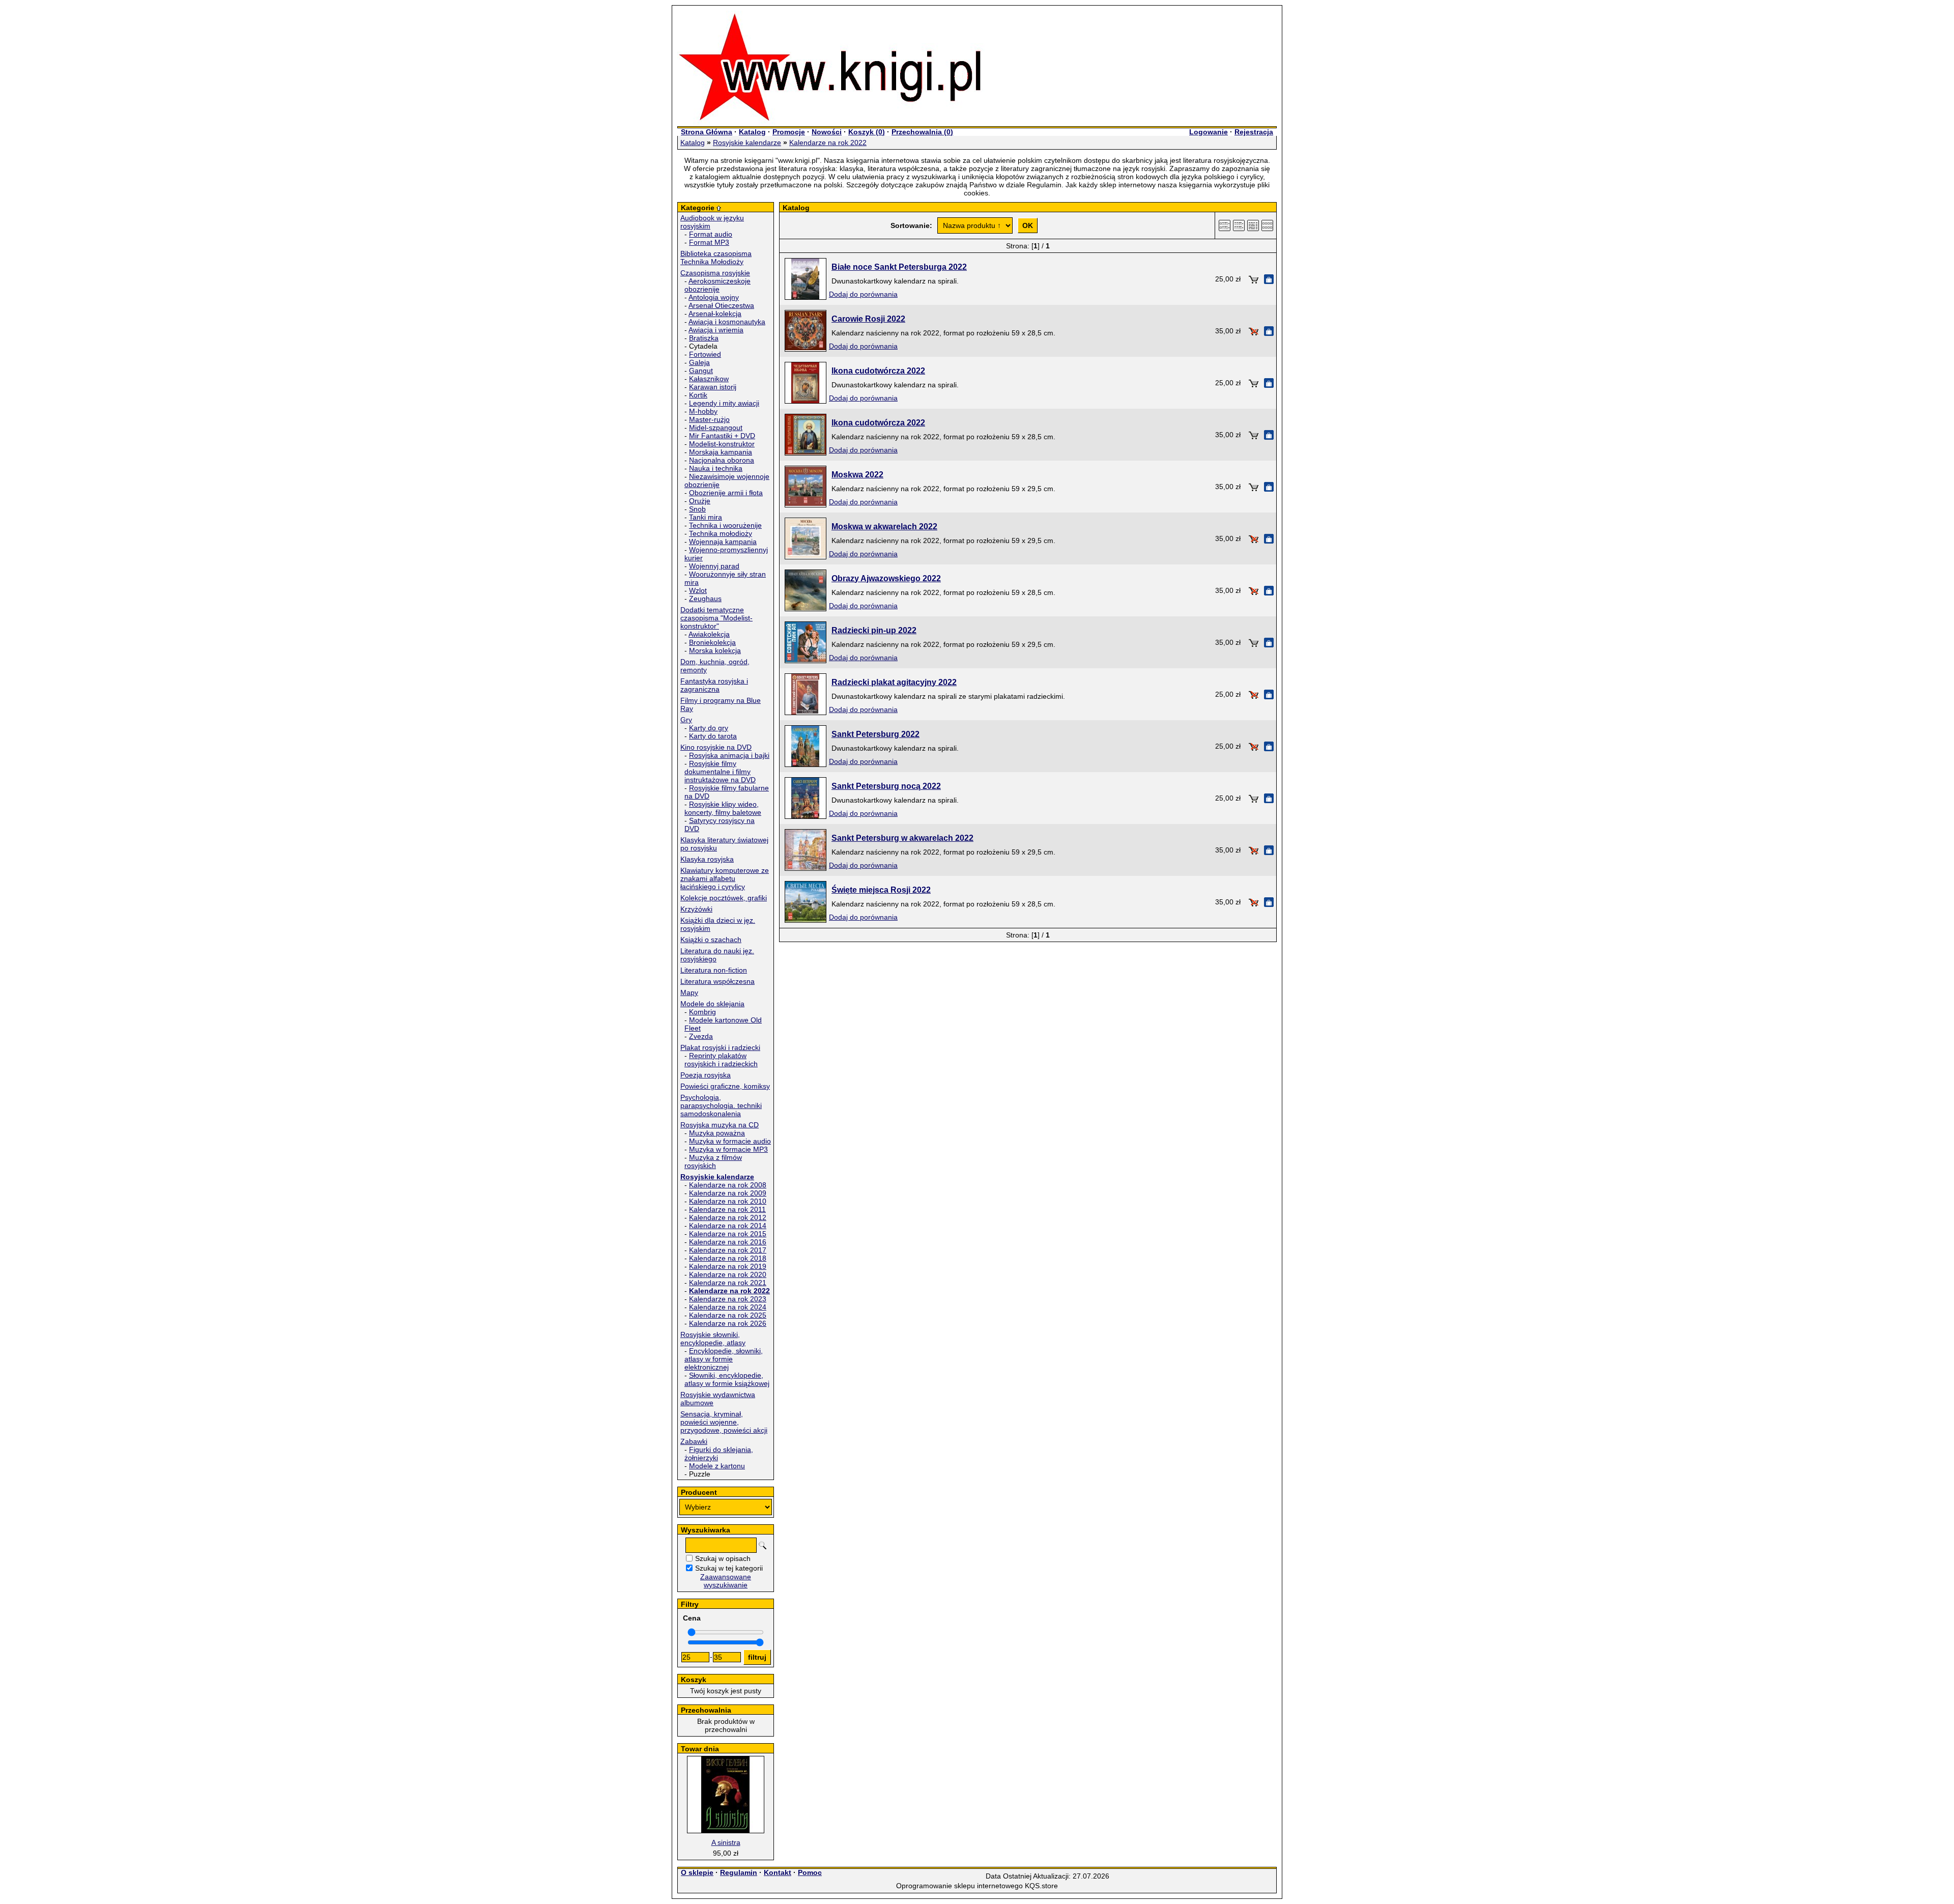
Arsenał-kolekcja (715, 314)
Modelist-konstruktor (722, 444)
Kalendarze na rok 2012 (728, 1217)
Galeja (699, 362)
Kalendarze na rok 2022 (828, 143)
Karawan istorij (713, 387)
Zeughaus (705, 599)
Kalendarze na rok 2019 (728, 1266)
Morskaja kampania (721, 452)
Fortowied (705, 354)
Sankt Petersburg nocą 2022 (886, 786)
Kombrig (702, 1012)
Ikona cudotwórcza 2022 (878, 371)
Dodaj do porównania (863, 294)
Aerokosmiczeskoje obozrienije (717, 285)
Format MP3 (709, 242)
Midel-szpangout (716, 428)
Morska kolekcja (715, 650)
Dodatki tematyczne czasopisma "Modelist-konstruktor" (716, 618)
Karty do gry (709, 728)
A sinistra (726, 1842)
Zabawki (694, 1441)
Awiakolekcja (709, 634)
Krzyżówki (696, 909)
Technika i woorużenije (725, 525)
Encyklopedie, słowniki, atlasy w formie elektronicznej (724, 1359)
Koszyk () (867, 132)
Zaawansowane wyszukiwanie (726, 1581)
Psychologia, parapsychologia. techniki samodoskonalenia (721, 1105)
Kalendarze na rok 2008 (728, 1185)
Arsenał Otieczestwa (721, 305)
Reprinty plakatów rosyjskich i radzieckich (721, 1060)
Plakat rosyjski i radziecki (720, 1047)
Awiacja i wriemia (716, 330)
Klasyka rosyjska (707, 859)
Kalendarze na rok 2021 (728, 1283)
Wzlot (698, 590)
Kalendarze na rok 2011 (727, 1209)
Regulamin (739, 1872)
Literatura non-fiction (714, 970)
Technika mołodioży (721, 533)
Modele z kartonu (717, 1466)
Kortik (698, 395)
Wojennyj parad (714, 566)
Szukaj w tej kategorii (729, 1568)
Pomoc (810, 1872)
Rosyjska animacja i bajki (729, 755)
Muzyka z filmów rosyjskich (713, 1161)
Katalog (752, 132)
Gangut (701, 371)
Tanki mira (706, 517)
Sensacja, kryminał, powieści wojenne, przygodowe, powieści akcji (724, 1422)
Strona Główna (707, 132)
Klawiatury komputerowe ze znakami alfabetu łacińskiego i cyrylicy (725, 878)
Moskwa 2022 (857, 475)
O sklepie (697, 1872)
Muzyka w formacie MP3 (728, 1149)
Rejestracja (1254, 132)
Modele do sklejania (712, 1004)
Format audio (711, 234)
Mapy (689, 992)
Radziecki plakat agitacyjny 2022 (894, 682)
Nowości (827, 132)
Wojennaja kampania (723, 542)
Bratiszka (704, 338)
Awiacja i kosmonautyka (727, 322)
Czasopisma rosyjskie (715, 273)
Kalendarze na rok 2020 (728, 1274)
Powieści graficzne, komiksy (725, 1086)
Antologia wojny (714, 297)
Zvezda (701, 1036)
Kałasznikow (709, 379)
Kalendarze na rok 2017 (728, 1250)
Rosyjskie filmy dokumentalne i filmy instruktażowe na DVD (720, 772)
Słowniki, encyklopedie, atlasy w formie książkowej (727, 1379)
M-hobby (703, 411)
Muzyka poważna (717, 1133)
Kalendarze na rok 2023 (728, 1299)
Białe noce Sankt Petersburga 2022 (899, 267)
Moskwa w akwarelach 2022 (884, 527)
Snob (697, 509)
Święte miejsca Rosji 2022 (881, 890)
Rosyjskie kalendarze (747, 143)
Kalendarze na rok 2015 (728, 1234)
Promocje (789, 132)
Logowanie (1209, 132)
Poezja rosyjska (706, 1075)
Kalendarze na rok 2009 (728, 1193)
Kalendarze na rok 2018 (728, 1258)
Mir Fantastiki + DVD (722, 436)
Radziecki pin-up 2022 (874, 630)
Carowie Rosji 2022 (868, 319)
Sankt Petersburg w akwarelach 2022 (902, 838)
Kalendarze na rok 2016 (728, 1242)
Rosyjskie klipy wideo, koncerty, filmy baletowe (723, 808)
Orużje (700, 501)
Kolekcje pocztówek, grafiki (724, 898)
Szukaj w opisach (723, 1558)
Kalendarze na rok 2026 (728, 1323)
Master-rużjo (709, 419)
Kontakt (778, 1872)
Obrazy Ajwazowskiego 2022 (886, 578)
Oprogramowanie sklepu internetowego (959, 1886)
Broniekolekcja (712, 642)
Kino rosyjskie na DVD (716, 747)
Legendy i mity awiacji (724, 403)
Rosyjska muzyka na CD (720, 1125)
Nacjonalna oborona (722, 460)
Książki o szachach (711, 940)
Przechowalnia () (922, 132)
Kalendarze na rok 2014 (728, 1226)
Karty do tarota (713, 736)
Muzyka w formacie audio (730, 1141)
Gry (686, 720)
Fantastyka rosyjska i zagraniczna (714, 685)
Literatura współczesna (717, 981)
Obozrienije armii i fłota (726, 493)
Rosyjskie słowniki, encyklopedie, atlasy (713, 1339)
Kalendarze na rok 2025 (728, 1315)
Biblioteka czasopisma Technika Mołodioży (716, 258)
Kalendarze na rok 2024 (728, 1307)
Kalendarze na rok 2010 (728, 1201)
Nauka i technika (716, 468)
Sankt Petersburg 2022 (875, 734)
